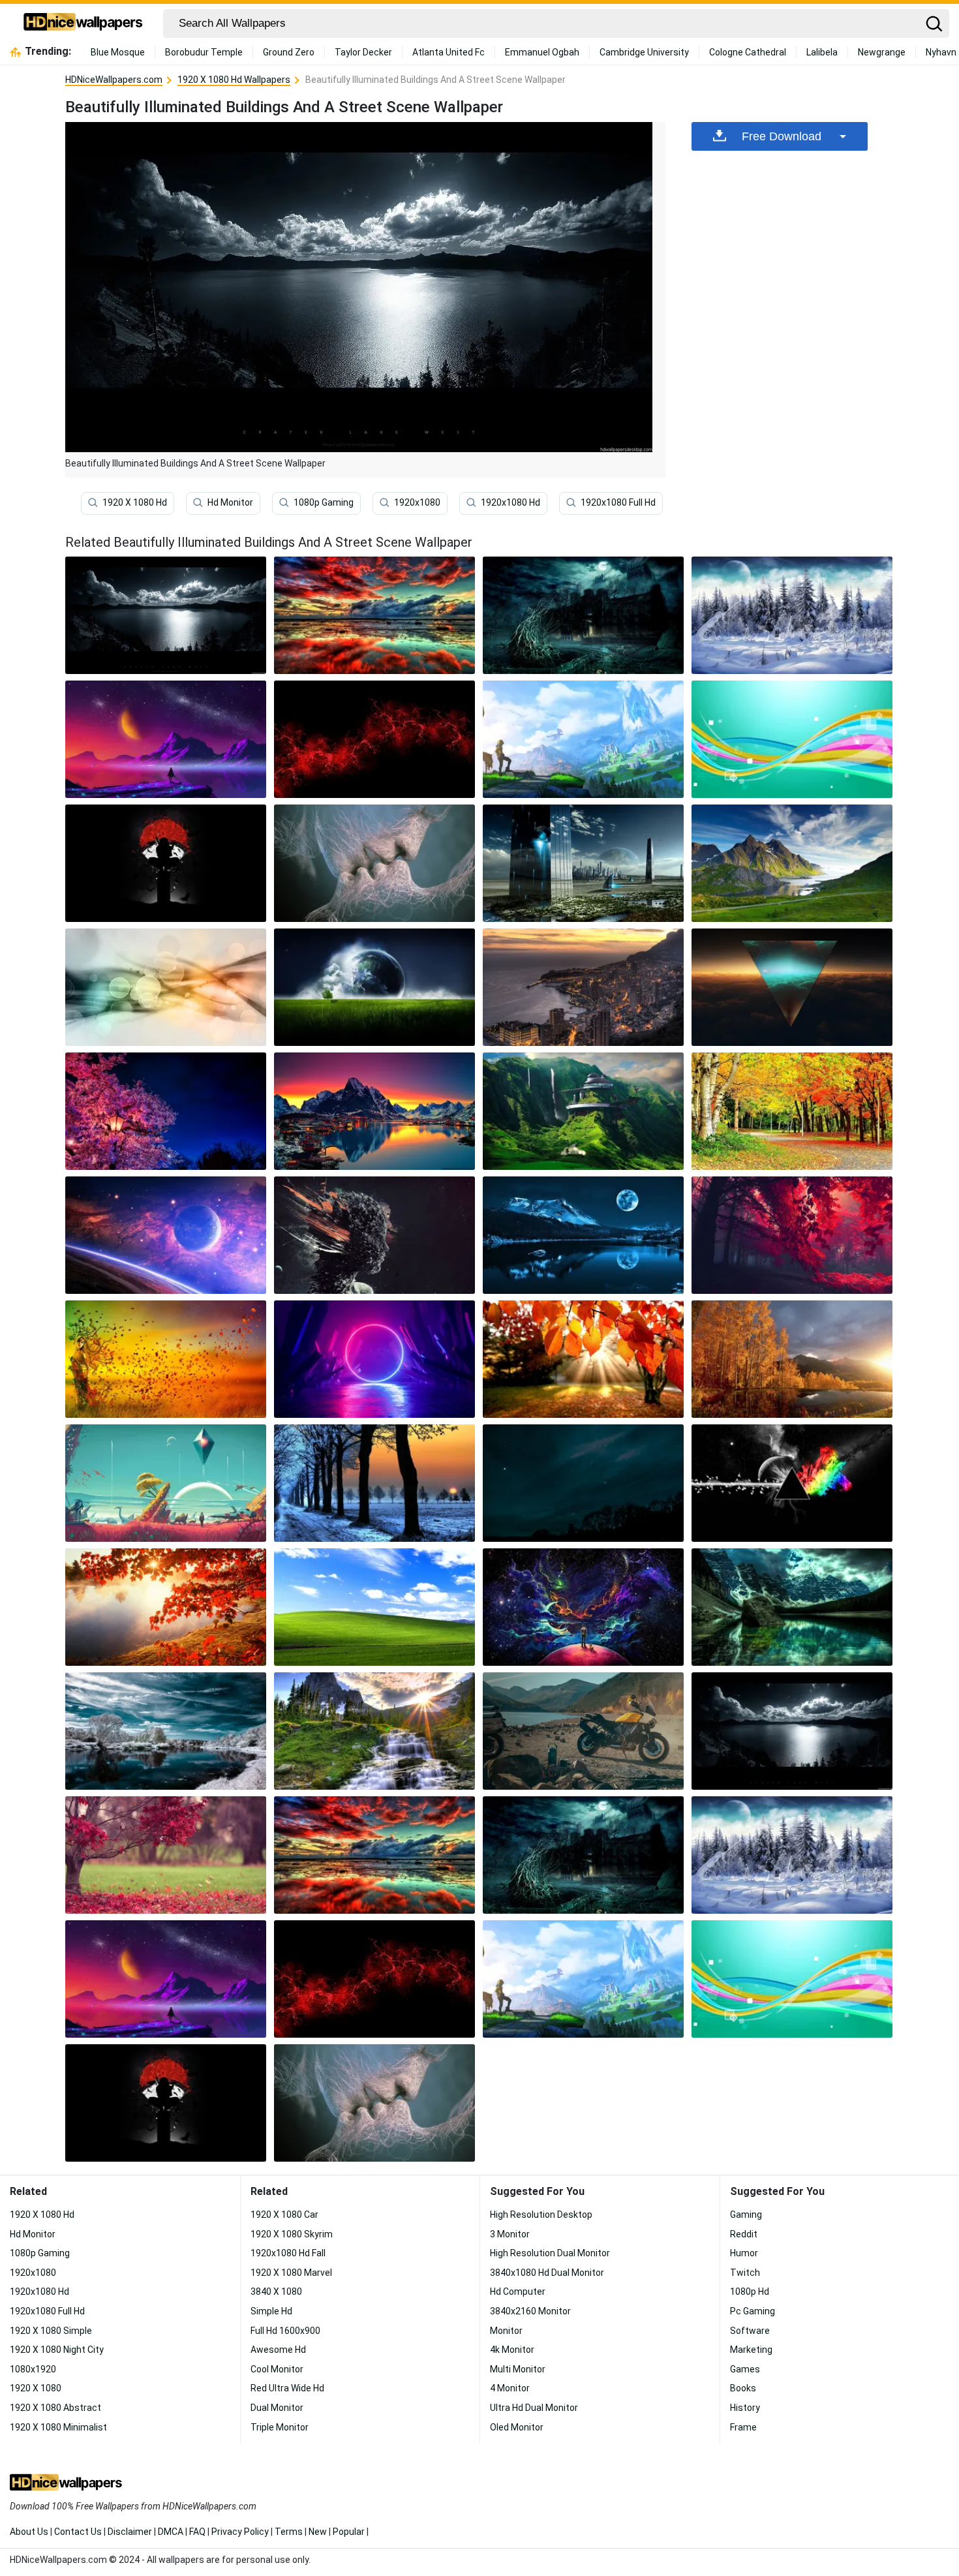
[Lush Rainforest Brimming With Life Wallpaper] (166, 1855)
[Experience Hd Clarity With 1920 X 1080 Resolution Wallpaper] (583, 1731)
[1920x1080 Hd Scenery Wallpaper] (792, 1235)
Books (743, 2388)
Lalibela (822, 52)
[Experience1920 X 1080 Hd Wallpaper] (166, 1235)
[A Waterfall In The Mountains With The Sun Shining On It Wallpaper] (374, 1731)
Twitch (745, 2273)
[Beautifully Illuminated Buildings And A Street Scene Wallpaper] (792, 1731)
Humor (744, 2253)
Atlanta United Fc (449, 52)
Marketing (751, 2350)
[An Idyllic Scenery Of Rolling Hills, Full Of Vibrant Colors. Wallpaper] (374, 1359)
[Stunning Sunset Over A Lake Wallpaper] (583, 1359)
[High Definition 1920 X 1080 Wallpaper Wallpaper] (166, 1607)
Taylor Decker (363, 52)
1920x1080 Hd (510, 502)
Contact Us (78, 2532)
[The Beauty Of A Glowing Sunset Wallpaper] (583, 739)
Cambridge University (644, 52)
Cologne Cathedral (748, 52)
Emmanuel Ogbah (542, 52)
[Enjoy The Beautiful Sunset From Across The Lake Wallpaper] (374, 863)
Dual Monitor (277, 2408)
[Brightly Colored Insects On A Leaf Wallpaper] (374, 987)
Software (750, 2331)
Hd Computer (518, 2292)
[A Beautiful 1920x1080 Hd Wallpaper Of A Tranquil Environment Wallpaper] (792, 1111)
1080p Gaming (324, 502)
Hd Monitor (230, 502)
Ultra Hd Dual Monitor (534, 2408)
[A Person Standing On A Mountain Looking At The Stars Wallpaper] (166, 739)
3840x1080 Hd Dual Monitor (547, 2273)
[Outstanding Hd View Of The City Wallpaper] (583, 863)
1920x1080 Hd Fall (288, 2253)
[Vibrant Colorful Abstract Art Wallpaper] (166, 1359)
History (745, 2408)
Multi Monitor (518, 2369)
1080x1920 (33, 2369)
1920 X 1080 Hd (135, 502)
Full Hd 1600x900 (285, 2331)
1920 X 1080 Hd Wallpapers (234, 80)
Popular (349, 2532)
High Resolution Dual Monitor (550, 2253)
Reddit (744, 2234)
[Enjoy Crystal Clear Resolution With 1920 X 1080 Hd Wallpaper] (583, 1111)
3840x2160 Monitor (530, 2311)
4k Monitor (512, 2350)
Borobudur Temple (204, 52)
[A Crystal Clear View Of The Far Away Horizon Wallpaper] (792, 1359)
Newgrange (882, 52)
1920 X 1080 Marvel (291, 2273)
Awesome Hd (278, 2350)
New (318, 2532)
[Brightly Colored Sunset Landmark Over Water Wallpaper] (792, 1607)
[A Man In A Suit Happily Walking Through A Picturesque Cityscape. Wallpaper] (374, 615)
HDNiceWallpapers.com (114, 80)
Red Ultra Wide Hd (287, 2388)
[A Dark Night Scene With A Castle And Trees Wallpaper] (583, 615)
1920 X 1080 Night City (57, 2350)
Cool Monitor (277, 2369)
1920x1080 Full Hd (618, 502)
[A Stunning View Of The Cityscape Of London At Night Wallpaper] (374, 1483)
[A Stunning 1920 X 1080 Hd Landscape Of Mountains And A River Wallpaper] (792, 615)
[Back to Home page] (83, 23)
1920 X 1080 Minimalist (58, 2427)
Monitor (506, 2331)
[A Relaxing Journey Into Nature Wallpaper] (583, 1607)
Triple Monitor (280, 2427)
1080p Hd (750, 2292)
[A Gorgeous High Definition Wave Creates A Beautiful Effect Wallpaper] (374, 1607)
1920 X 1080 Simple (51, 2331)
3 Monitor (510, 2234)
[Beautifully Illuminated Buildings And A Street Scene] (166, 615)
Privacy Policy (240, 2532)
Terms (289, 2532)
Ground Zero (289, 52)
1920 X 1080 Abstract (55, 2408)
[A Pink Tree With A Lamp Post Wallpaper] (166, 1111)
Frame (743, 2427)
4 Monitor (510, 2388)
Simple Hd (271, 2311)
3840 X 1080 (276, 2292)
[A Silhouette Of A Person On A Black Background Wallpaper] (166, 863)
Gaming (746, 2215)
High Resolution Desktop (541, 2215)
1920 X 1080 (36, 2388)
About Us (29, 2532)
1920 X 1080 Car (284, 2215)
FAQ (197, 2532)
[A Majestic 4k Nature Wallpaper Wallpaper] (166, 1483)
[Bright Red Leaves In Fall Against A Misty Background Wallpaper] (792, 863)
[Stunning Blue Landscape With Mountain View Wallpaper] (792, 987)
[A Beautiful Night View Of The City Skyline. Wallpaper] (374, 1235)
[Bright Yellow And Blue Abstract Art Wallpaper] (583, 1483)
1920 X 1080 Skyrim (292, 2234)
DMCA (171, 2532)
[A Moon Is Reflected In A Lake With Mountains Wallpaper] (583, 1235)
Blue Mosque (118, 52)
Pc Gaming (753, 2311)
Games (745, 2369)
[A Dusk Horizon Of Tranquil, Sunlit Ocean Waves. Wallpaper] (166, 1731)
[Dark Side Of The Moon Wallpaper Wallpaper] (792, 1483)
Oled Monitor (517, 2427)
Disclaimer (130, 2532)
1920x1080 (417, 502)
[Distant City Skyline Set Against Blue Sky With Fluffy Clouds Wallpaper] (166, 987)
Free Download (782, 136)
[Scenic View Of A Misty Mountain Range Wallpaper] (792, 739)
